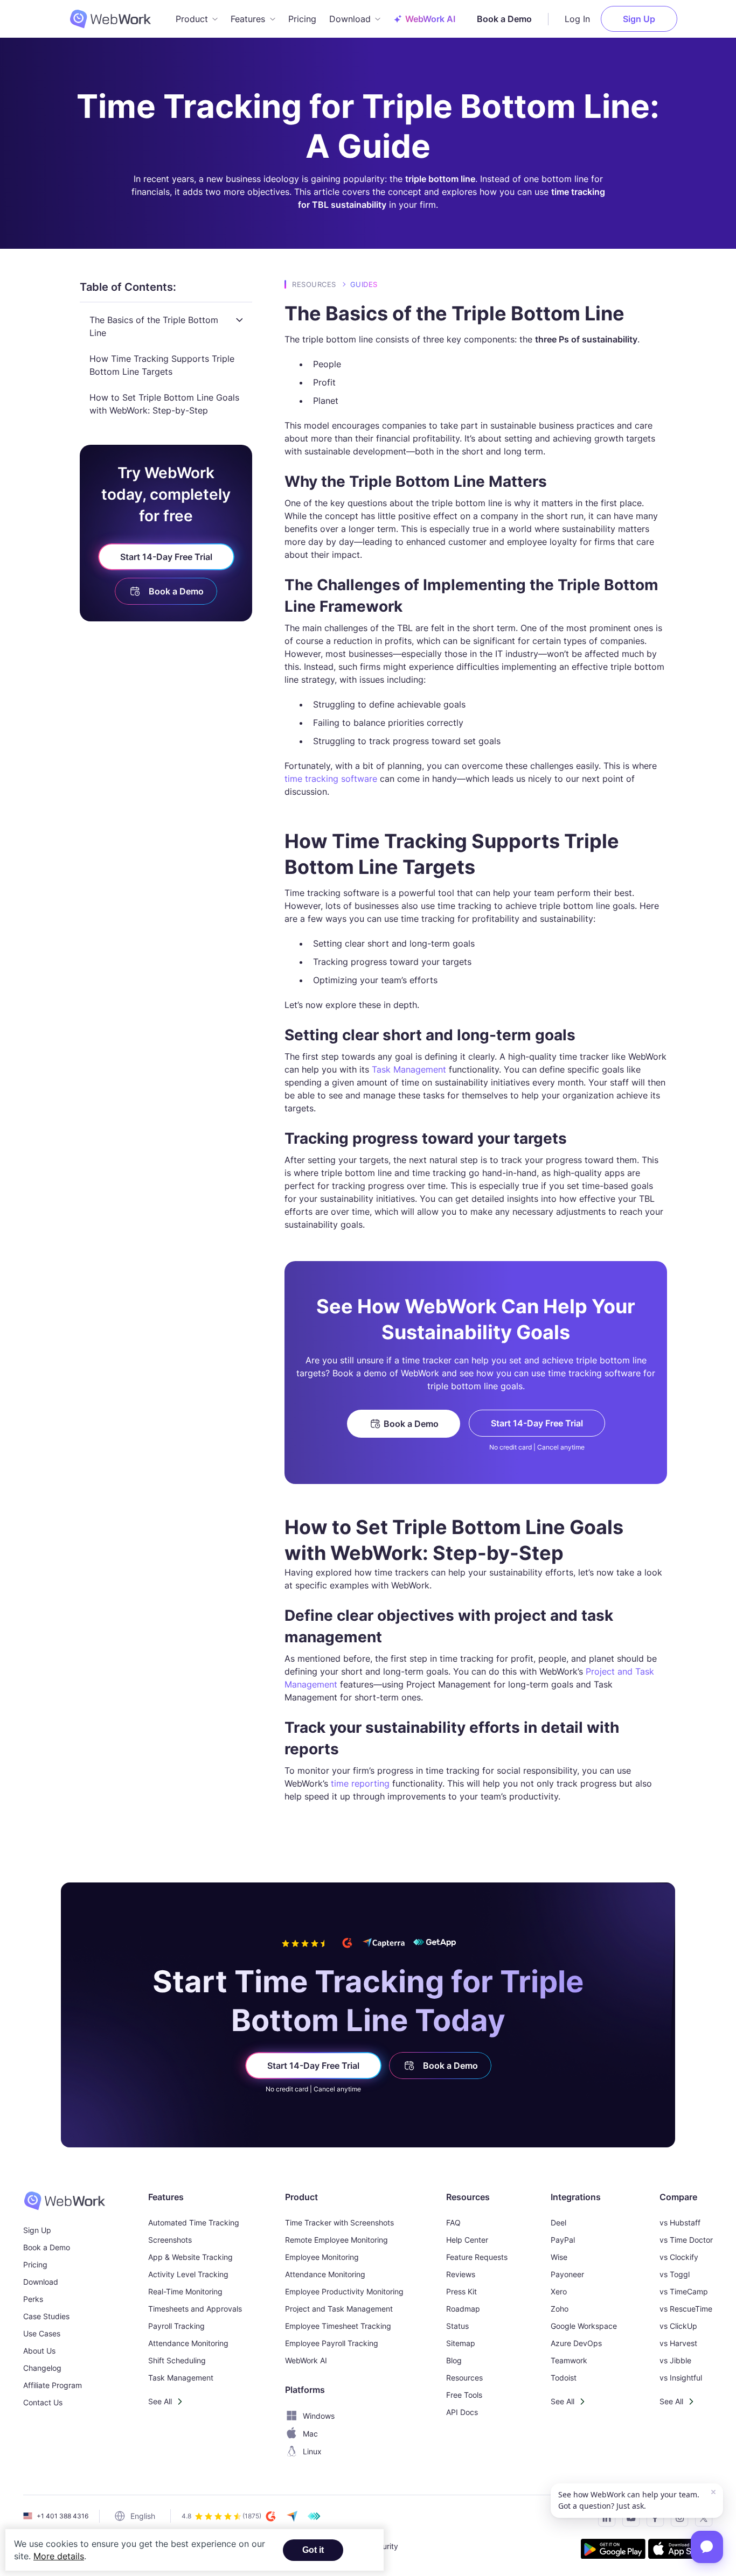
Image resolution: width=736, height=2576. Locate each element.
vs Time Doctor (686, 2240)
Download (41, 2282)
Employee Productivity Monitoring (344, 2291)
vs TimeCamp (684, 2291)
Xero (559, 2291)
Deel (558, 2222)
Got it (313, 2550)
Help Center (467, 2240)
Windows (319, 2416)
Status (457, 2326)
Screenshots (170, 2240)
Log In (577, 19)
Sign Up (639, 19)
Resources (314, 284)
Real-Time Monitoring (185, 2291)
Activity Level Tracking (188, 2274)
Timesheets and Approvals (195, 2309)
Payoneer (567, 2274)
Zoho (560, 2309)
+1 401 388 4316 (63, 2516)
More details (59, 2556)
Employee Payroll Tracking (332, 2343)
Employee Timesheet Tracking (338, 2326)
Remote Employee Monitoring (336, 2240)
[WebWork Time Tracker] (64, 2201)
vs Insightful (681, 2378)
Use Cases (42, 2333)
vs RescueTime (686, 2309)
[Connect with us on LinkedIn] (604, 2520)
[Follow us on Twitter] (701, 2520)
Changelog (42, 2368)
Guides (364, 284)
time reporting (360, 1783)
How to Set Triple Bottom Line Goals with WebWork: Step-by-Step (164, 404)
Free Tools (464, 2395)
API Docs (462, 2412)
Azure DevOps (576, 2343)
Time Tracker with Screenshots (339, 2222)
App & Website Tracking (190, 2257)
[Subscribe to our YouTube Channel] (628, 2520)
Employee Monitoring (322, 2257)
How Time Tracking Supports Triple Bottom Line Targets (162, 365)
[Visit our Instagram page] (676, 2520)
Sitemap (461, 2343)
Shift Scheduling (177, 2360)
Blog (454, 2360)
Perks (33, 2299)
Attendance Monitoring (188, 2343)
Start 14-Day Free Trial (166, 557)
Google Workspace (584, 2326)
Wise (559, 2257)
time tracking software (331, 779)
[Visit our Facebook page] (652, 2520)
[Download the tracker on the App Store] (681, 2550)
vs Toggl (675, 2274)
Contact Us (43, 2402)
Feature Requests (477, 2257)
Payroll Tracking (176, 2326)
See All (160, 2401)
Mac (310, 2434)
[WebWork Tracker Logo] (117, 19)
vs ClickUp (678, 2326)
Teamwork (569, 2360)
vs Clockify (679, 2257)
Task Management (409, 1069)
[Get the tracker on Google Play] (613, 2550)
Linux (312, 2451)
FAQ (453, 2222)
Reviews (461, 2274)
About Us (39, 2351)
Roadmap (463, 2309)
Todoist (564, 2378)
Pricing (302, 19)
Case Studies (46, 2316)
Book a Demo (504, 19)
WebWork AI (306, 2360)
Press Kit (461, 2291)
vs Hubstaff (680, 2222)
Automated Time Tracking (194, 2222)
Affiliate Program (53, 2385)
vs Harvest (678, 2343)
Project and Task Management (339, 2309)
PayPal (563, 2240)
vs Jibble (675, 2360)
